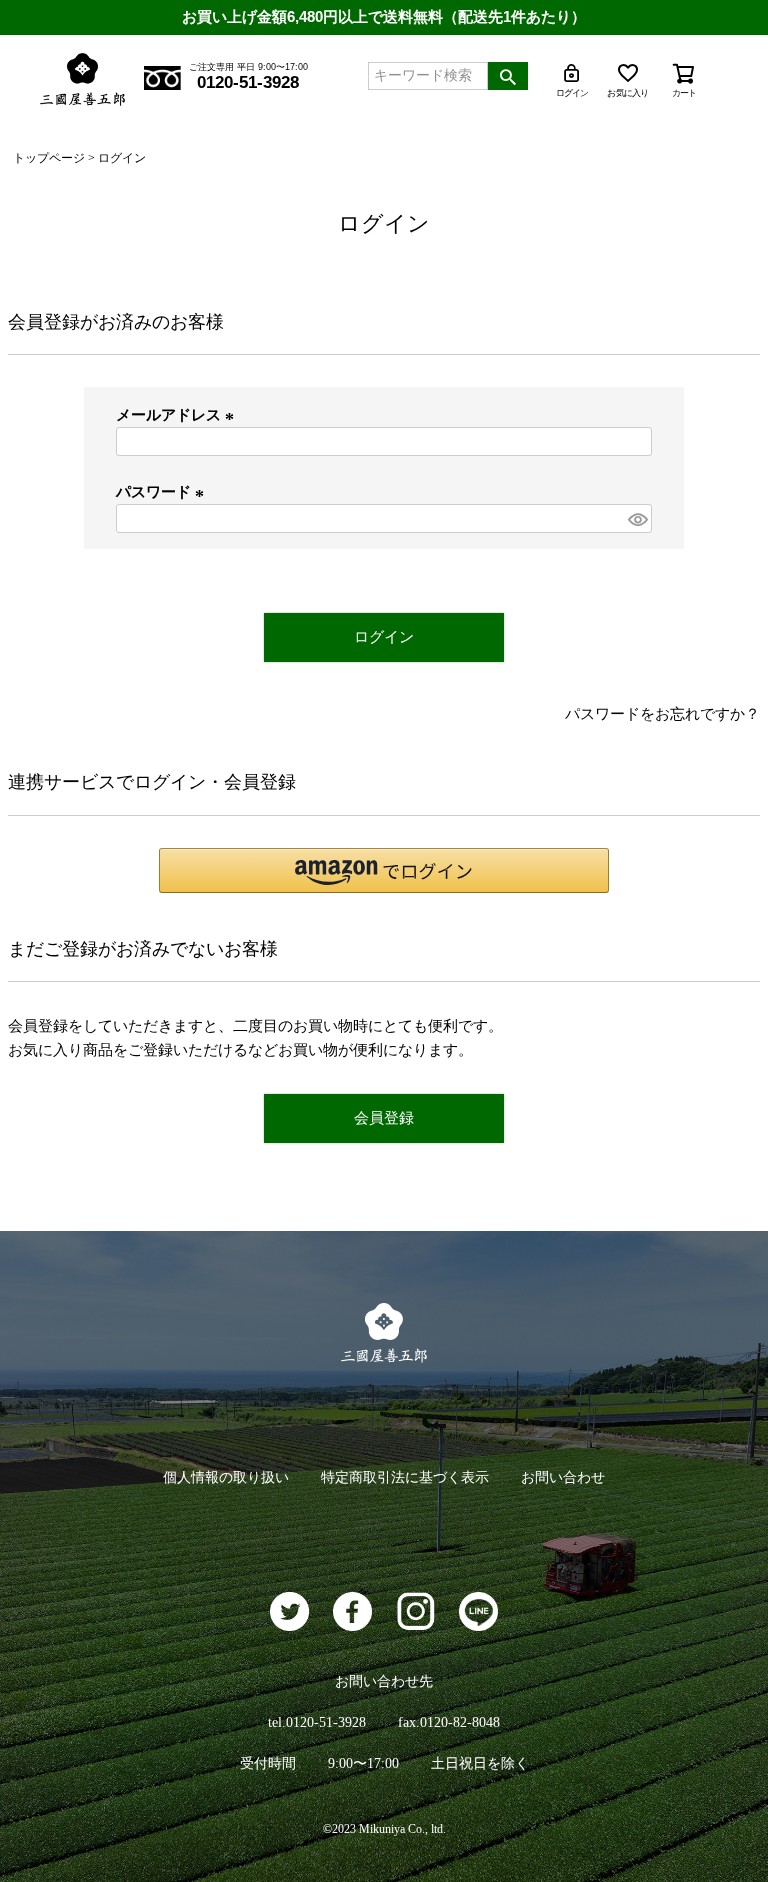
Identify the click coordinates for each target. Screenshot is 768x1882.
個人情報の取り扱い (226, 1477)
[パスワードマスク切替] (637, 518)
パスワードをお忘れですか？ (662, 714)
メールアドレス (178, 415)
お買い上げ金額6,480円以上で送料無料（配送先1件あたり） (384, 16)
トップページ (49, 158)
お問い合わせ (563, 1477)
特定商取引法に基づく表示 (405, 1477)
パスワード (163, 492)
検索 (508, 76)
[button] (384, 870)
